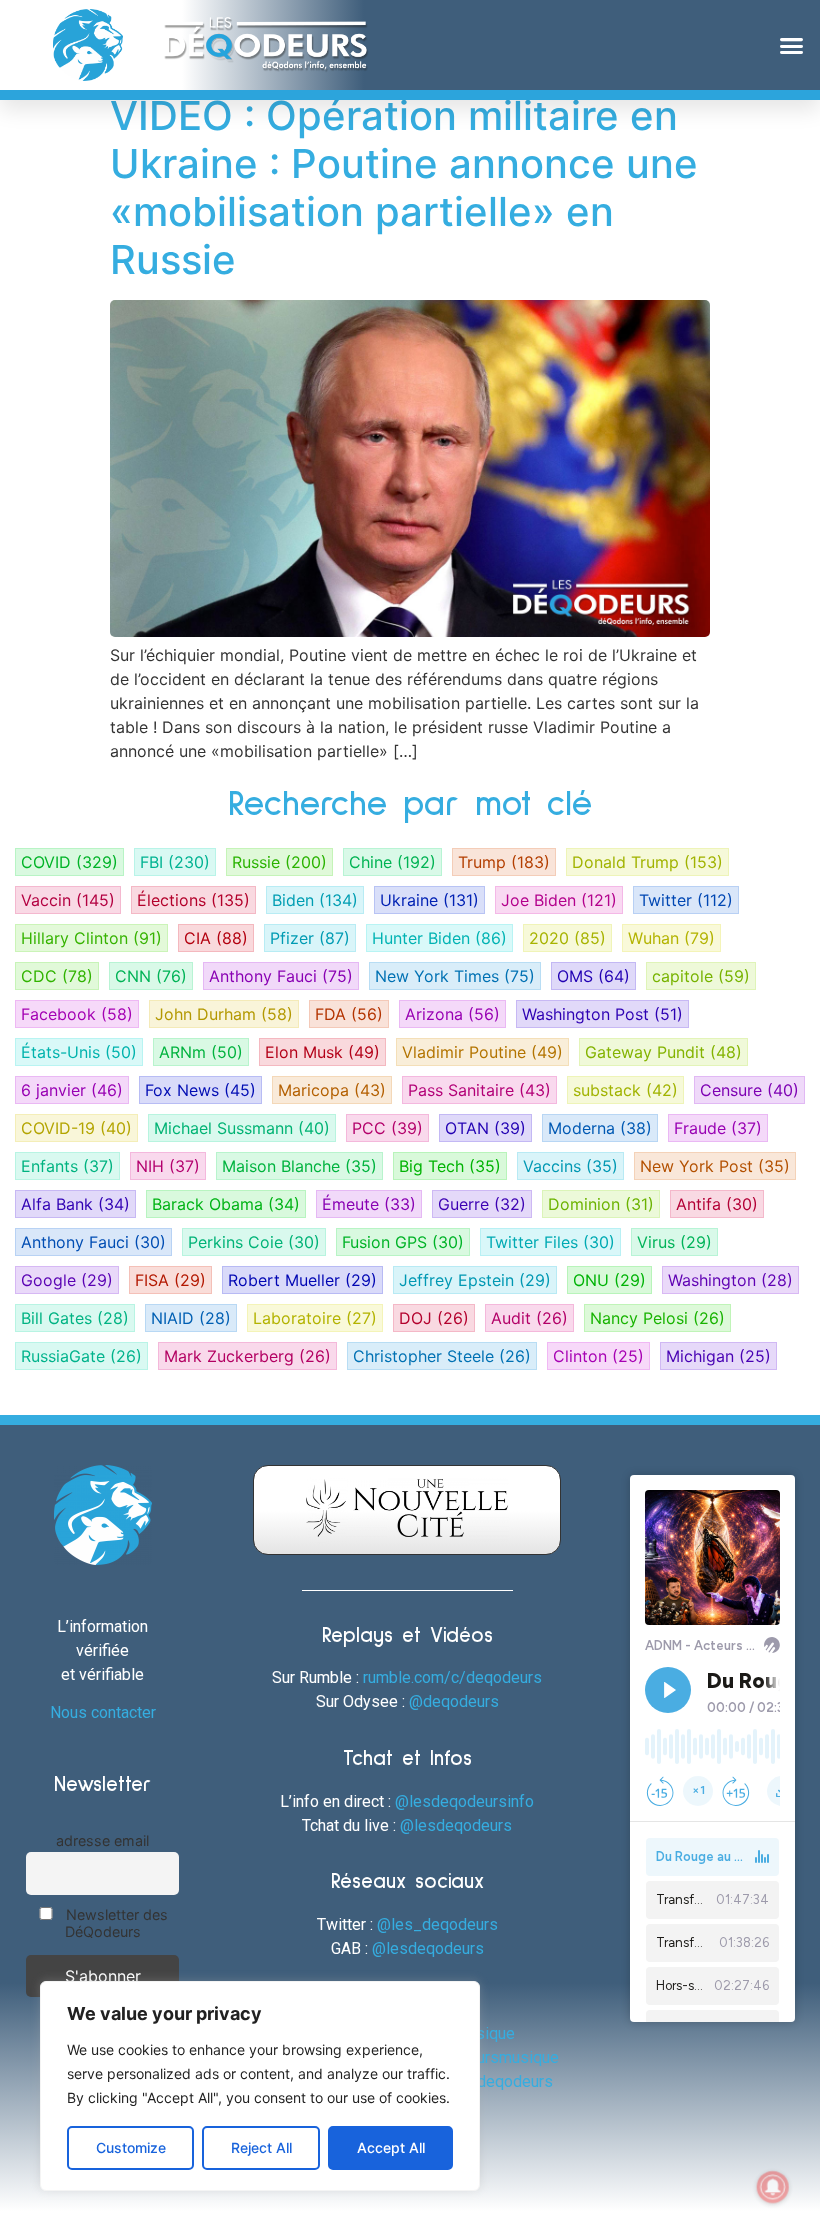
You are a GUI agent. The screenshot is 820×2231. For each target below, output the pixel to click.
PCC (387, 1128)
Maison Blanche (299, 1166)
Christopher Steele (442, 1356)
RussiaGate (81, 1356)
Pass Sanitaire (479, 1090)
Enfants (67, 1166)
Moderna (600, 1128)
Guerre (482, 1204)
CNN (151, 976)
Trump (504, 862)
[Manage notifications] (773, 2187)
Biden (315, 900)
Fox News (200, 1090)
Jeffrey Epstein (475, 1280)
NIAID (191, 1318)
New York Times (455, 976)
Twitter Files (550, 1242)
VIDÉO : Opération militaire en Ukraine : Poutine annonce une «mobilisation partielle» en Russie (404, 187)
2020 (567, 938)
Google (67, 1280)
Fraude (718, 1128)
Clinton (598, 1356)
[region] (260, 2086)
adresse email (102, 1840)
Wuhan (671, 938)
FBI (175, 862)
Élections (193, 900)
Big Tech (450, 1166)
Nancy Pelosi (657, 1318)
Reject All (261, 2147)
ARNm (201, 1052)
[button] (792, 45)
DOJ (434, 1318)
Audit (529, 1318)
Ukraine (429, 900)
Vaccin (68, 900)
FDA (349, 1014)
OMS (593, 976)
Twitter (686, 900)
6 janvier (72, 1090)
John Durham (224, 1014)
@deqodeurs (454, 1701)
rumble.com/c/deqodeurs (452, 1677)
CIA (216, 938)
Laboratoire (315, 1318)
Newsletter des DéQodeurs (115, 1923)
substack (625, 1090)
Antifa (717, 1204)
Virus (674, 1242)
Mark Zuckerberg (247, 1356)
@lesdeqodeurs (456, 1825)
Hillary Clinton (91, 938)
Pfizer (310, 938)
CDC (57, 976)
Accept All (391, 2147)
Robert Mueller (302, 1280)
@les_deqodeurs (437, 1924)
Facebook (77, 1014)
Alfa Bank (75, 1204)
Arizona (452, 1014)
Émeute (369, 1204)
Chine (392, 862)
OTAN (485, 1128)
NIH (168, 1166)
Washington (730, 1280)
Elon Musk (322, 1052)
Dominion (601, 1204)
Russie (279, 862)
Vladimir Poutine (482, 1052)
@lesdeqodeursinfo (464, 1801)
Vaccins (570, 1166)
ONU (609, 1280)
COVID (69, 862)
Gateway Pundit (663, 1052)
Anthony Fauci (281, 976)
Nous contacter (103, 1712)
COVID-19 (76, 1128)
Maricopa (332, 1090)
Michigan (718, 1356)
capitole (701, 976)
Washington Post (602, 1014)
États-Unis (79, 1052)
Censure (749, 1090)
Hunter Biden (439, 938)
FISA (170, 1280)
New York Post (715, 1166)
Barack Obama (226, 1204)
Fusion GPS (403, 1242)
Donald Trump (647, 862)
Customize (131, 2147)
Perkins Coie (254, 1242)
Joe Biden (559, 900)
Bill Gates (75, 1318)
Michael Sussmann (242, 1128)
